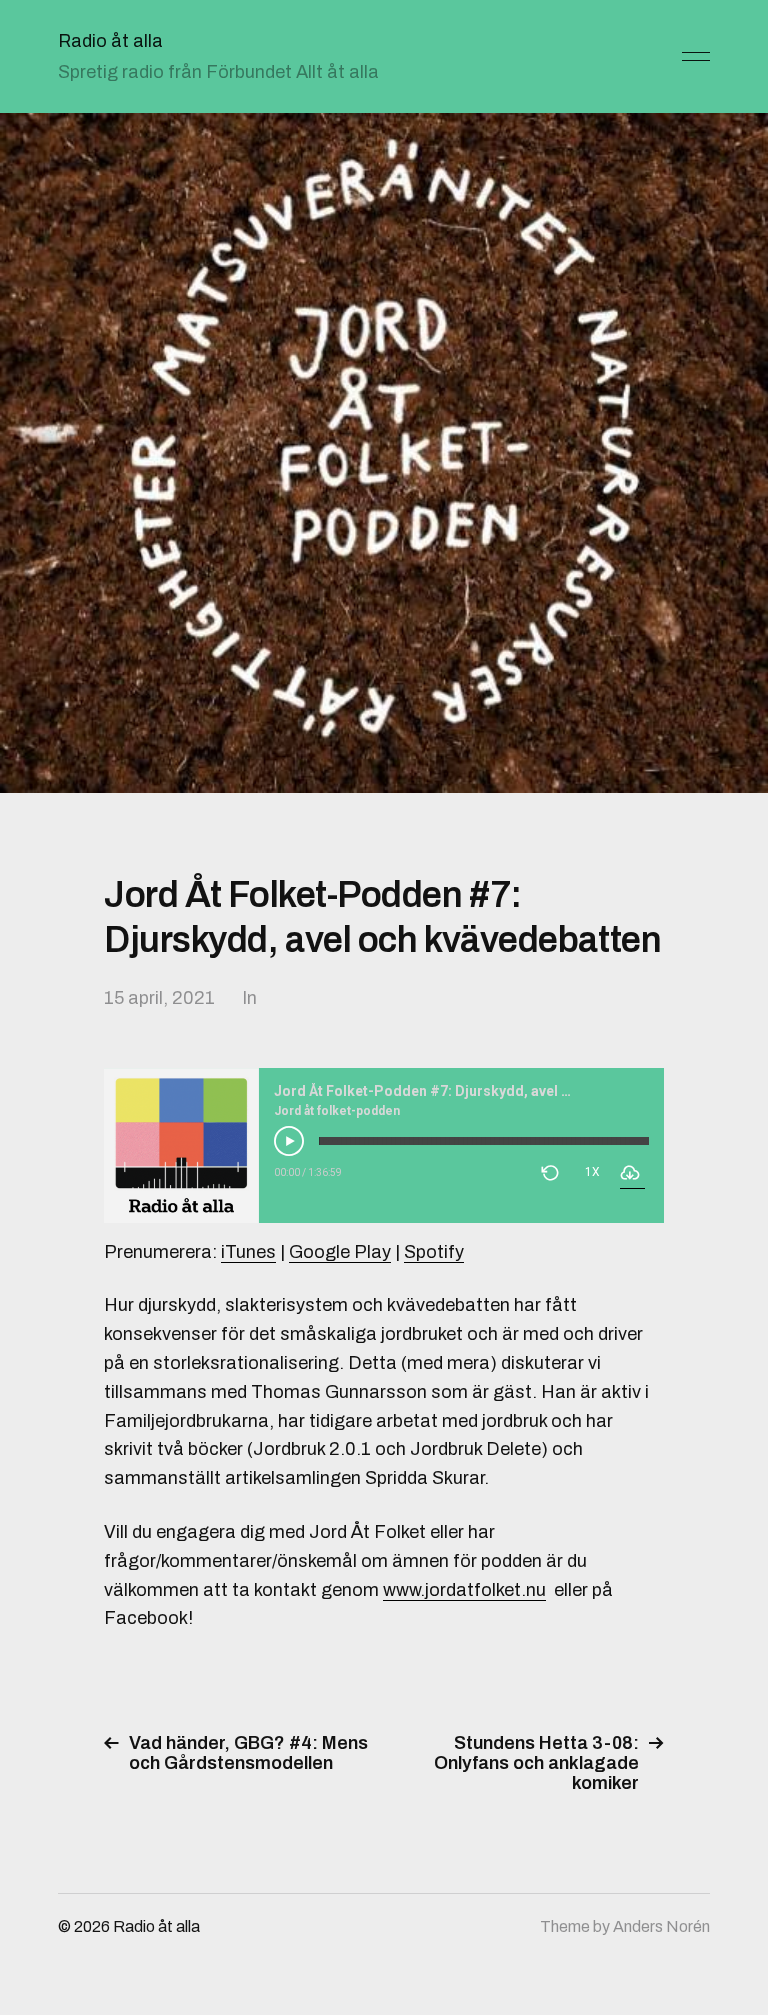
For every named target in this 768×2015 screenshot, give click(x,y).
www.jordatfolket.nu (464, 1590)
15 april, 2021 (159, 998)
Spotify (434, 1252)
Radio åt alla (110, 41)
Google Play (340, 1252)
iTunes (248, 1252)
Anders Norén (661, 1926)
